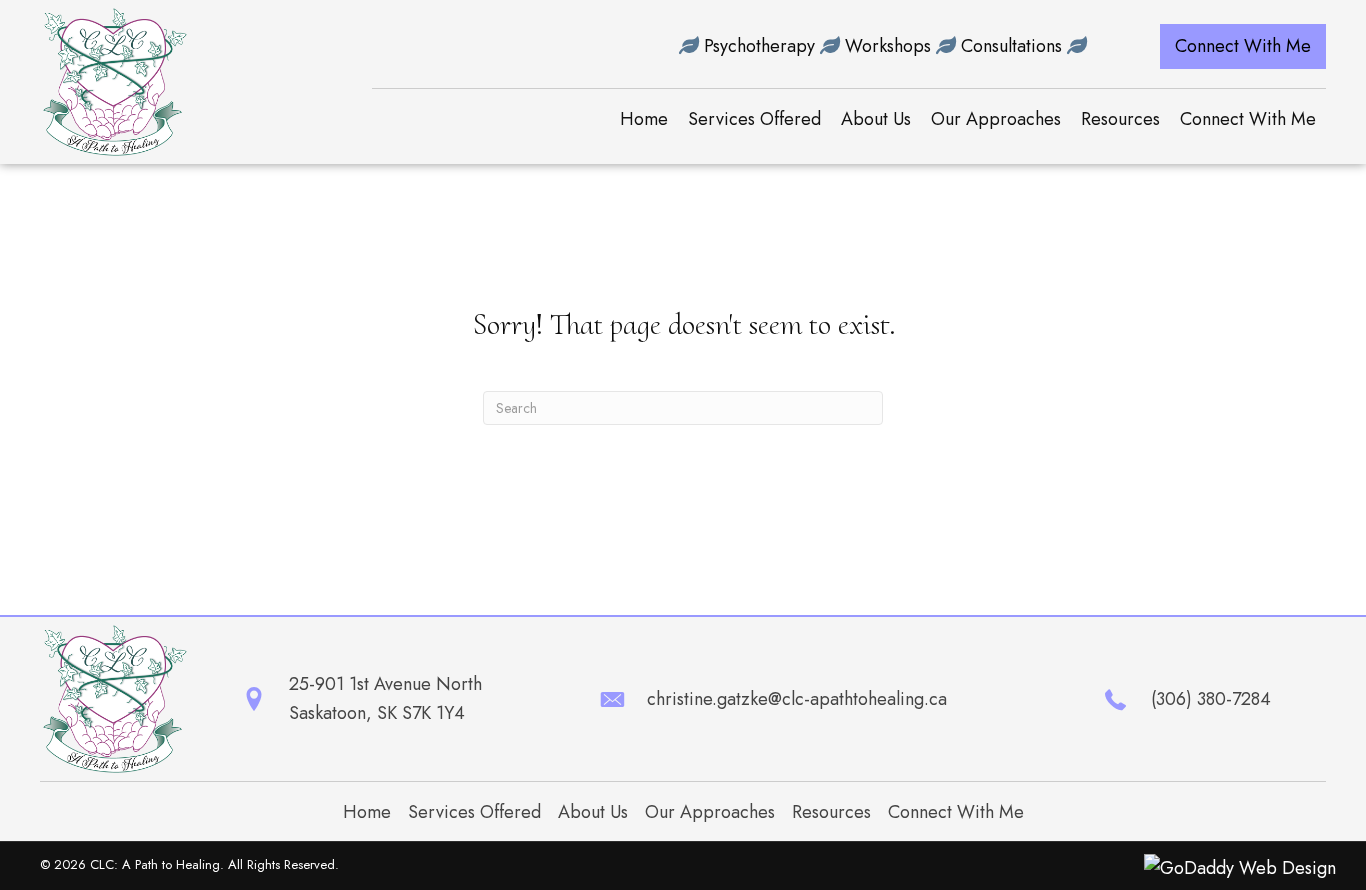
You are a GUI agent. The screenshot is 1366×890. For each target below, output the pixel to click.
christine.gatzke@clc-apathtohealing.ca (797, 699)
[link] (644, 119)
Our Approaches (710, 812)
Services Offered (474, 812)
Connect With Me (956, 812)
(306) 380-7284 (1211, 699)
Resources (831, 812)
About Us (593, 812)
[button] (1243, 46)
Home (367, 812)
